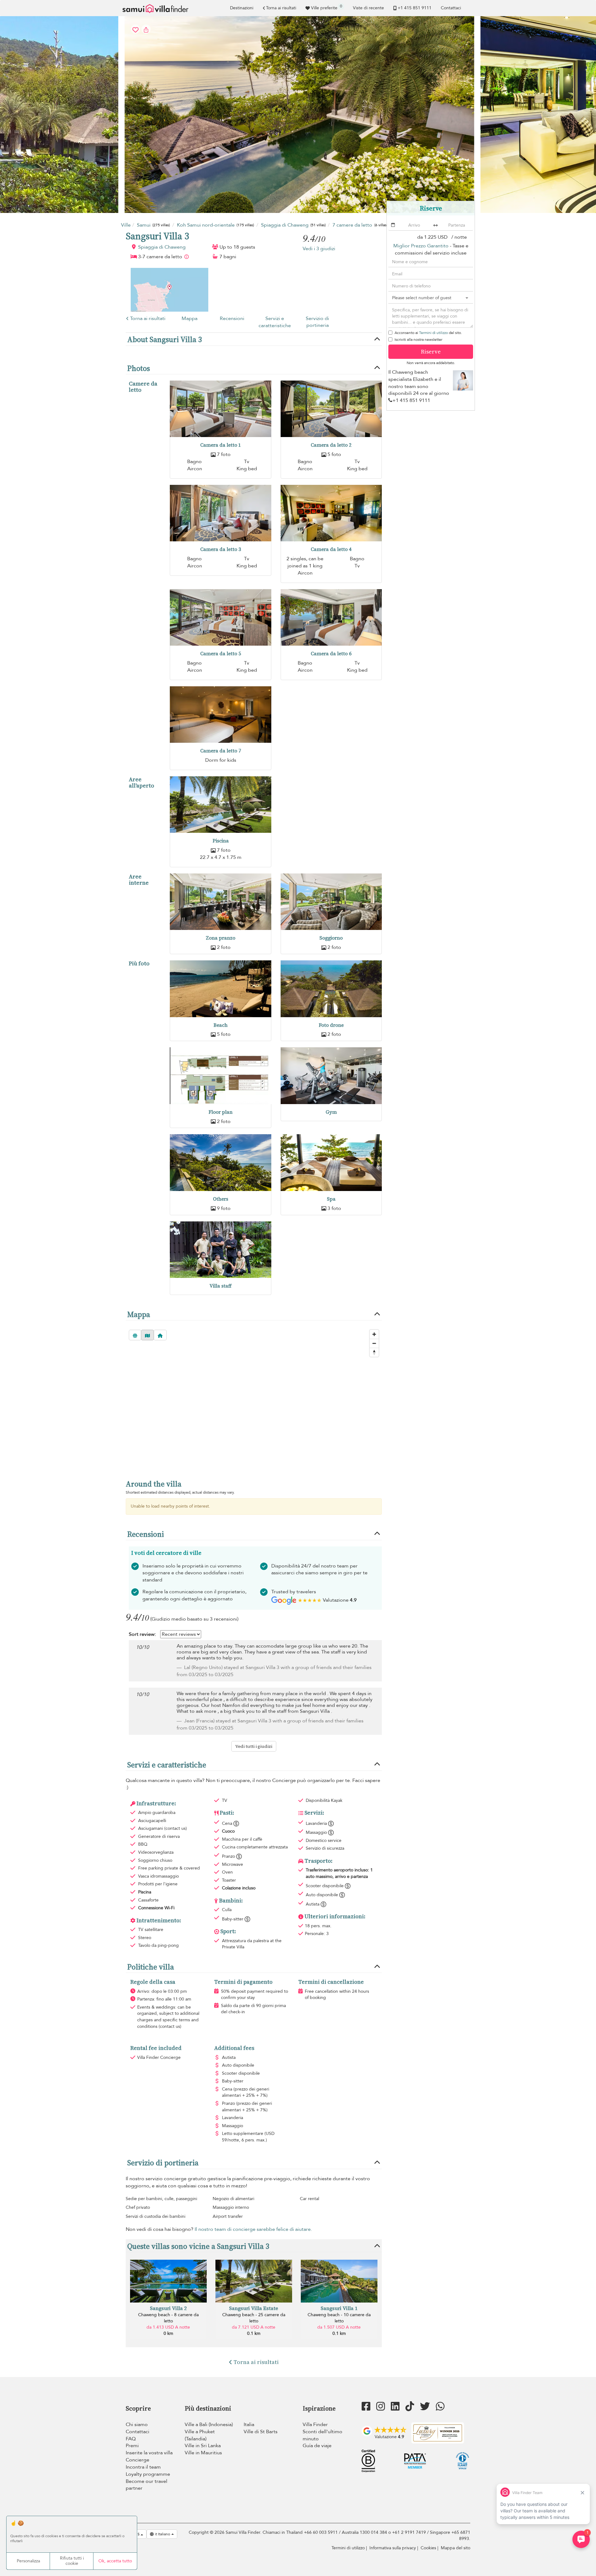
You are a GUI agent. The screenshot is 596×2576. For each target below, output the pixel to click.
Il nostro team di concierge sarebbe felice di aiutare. (253, 2229)
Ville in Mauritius (203, 2453)
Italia (249, 2425)
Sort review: (142, 1634)
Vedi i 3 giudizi (319, 249)
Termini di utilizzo (433, 333)
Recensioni (232, 318)
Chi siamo (137, 2425)
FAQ (131, 2439)
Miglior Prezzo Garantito (421, 246)
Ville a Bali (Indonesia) (209, 2425)
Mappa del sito (456, 2548)
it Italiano (163, 2534)
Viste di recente (368, 8)
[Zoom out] (374, 1343)
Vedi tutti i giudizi (254, 1746)
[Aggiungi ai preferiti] (298, 115)
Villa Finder (315, 2425)
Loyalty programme (148, 2474)
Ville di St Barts (261, 2432)
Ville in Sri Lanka (203, 2446)
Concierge (138, 2460)
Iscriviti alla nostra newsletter (418, 340)
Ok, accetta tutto (115, 2561)
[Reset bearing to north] (374, 1352)
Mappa (190, 318)
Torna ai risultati (281, 8)
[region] (254, 1399)
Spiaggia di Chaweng (162, 247)
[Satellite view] (135, 1335)
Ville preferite (327, 7)
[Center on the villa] (160, 1335)
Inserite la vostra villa (149, 2453)
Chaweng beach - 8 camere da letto (168, 2318)
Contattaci (451, 8)
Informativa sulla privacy (393, 2548)
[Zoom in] (374, 1334)
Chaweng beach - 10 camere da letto (339, 2318)
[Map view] (147, 1335)
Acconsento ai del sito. (428, 333)
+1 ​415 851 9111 (415, 8)
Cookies (428, 2548)
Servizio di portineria (317, 322)
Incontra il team (143, 2467)
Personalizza (28, 2561)
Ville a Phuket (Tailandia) (200, 2435)
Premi (132, 2446)
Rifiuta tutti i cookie (72, 2561)
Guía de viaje (317, 2446)
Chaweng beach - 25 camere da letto (254, 2318)
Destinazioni (242, 8)
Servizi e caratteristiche (275, 322)
